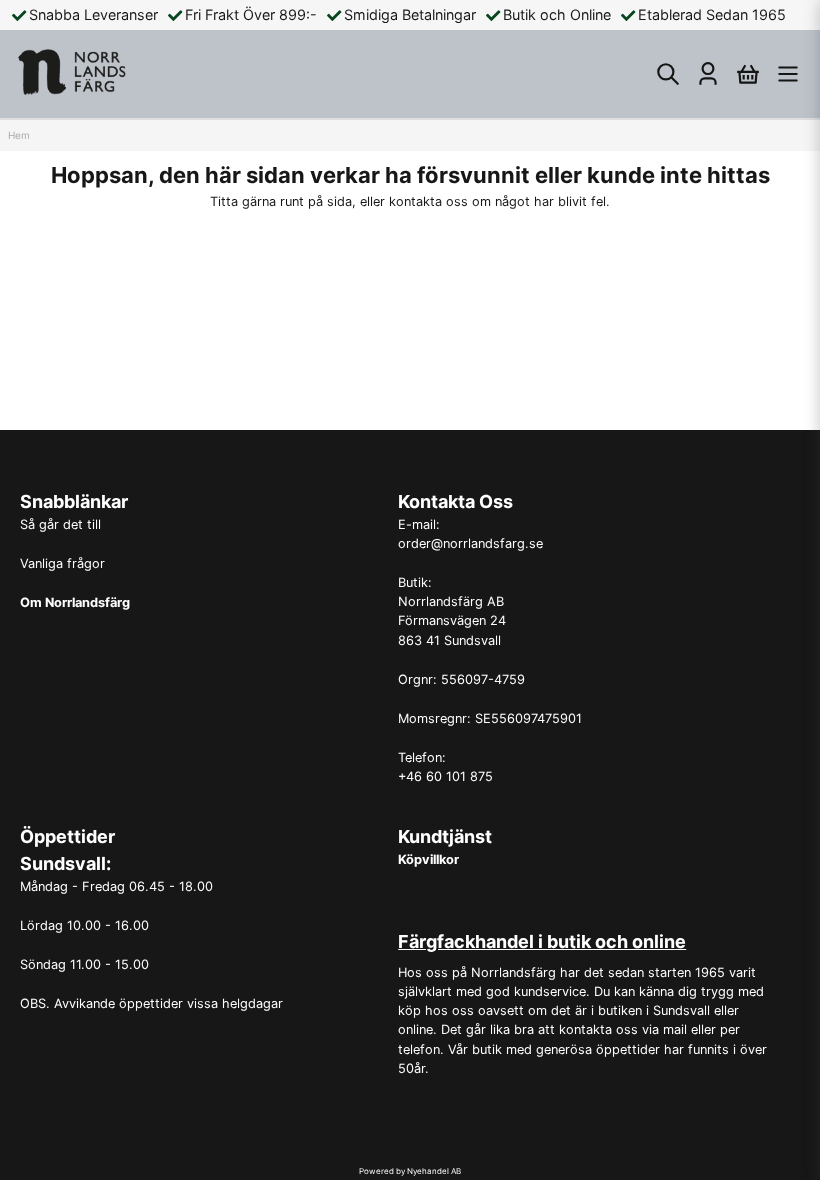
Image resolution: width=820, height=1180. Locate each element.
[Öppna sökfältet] (668, 74)
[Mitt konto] (708, 74)
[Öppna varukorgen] (748, 74)
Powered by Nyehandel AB (410, 1171)
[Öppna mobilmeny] (788, 74)
